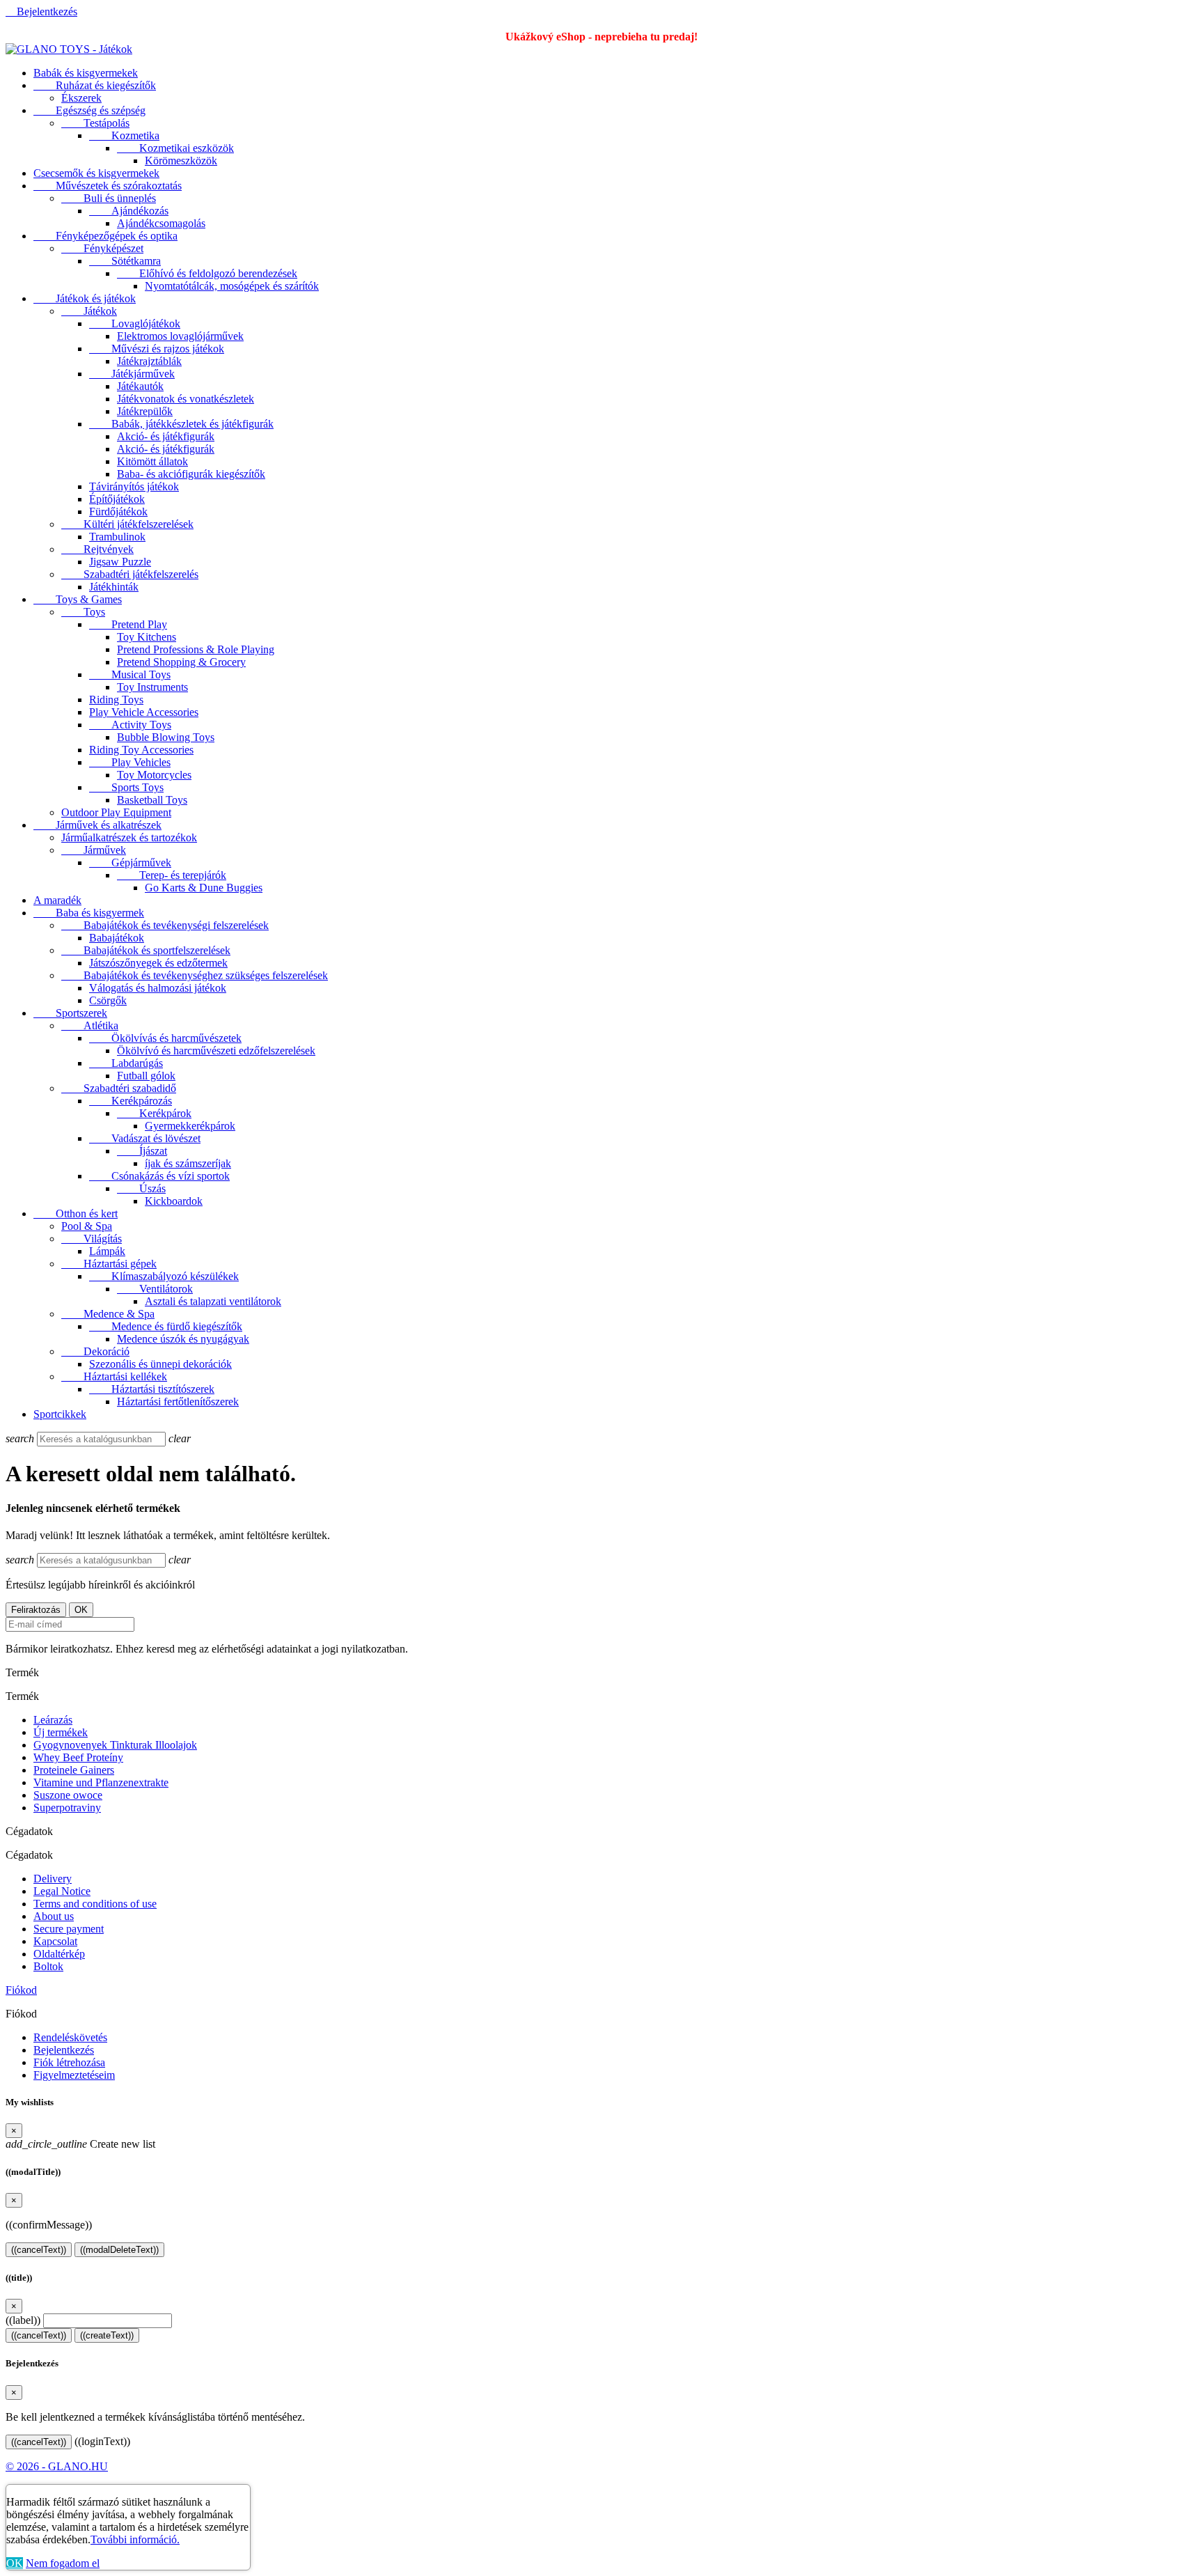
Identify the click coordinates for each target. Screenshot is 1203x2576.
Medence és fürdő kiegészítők (166, 1326)
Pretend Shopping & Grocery (181, 662)
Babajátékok (117, 938)
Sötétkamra (125, 261)
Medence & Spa (108, 1314)
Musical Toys (130, 674)
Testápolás (95, 123)
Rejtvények (97, 549)
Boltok (48, 1966)
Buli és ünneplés (109, 198)
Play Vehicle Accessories (144, 712)
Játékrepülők (145, 411)
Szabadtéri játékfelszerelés (130, 574)
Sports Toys (126, 787)
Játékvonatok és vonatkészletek (186, 399)
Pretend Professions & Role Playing (196, 649)
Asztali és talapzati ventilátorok (213, 1301)
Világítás (92, 1239)
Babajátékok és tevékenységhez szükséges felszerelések (195, 975)
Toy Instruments (152, 687)
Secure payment (69, 1929)
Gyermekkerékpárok (190, 1126)
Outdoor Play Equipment (116, 812)
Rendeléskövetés (70, 2037)
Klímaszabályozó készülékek (164, 1276)
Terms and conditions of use (95, 1904)
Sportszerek (70, 1013)
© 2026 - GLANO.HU (57, 2466)
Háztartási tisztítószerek (152, 1389)
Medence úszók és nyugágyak (183, 1339)
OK (15, 2563)
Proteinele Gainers (74, 1770)
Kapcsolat (55, 1941)
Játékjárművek (132, 374)
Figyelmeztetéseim (74, 2075)
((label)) (23, 2320)
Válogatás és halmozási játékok (158, 988)
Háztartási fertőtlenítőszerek (178, 1402)
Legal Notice (62, 1891)
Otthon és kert (76, 1213)
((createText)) (107, 2335)
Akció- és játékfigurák (166, 436)
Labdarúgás (126, 1063)
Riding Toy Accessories (141, 750)
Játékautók (140, 386)
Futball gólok (146, 1076)
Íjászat (142, 1151)
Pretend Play (128, 624)
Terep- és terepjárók (172, 875)
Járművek (94, 850)
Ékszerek (81, 98)
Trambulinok (117, 537)
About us (54, 1916)
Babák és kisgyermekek (86, 73)
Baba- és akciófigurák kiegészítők (191, 474)
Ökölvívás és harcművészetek (165, 1038)
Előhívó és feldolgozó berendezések (207, 273)
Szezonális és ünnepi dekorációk (160, 1364)
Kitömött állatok (152, 461)
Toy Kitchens (147, 637)
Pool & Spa (87, 1226)
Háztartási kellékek (114, 1376)
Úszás (141, 1188)
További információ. (135, 2539)
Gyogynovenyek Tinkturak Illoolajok (115, 1745)
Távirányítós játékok (134, 486)
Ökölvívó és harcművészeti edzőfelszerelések (216, 1051)
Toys (83, 612)
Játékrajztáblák (149, 361)
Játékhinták (114, 587)
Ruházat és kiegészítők (95, 85)
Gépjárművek (130, 862)
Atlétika (90, 1025)
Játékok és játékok (85, 298)
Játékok (89, 311)
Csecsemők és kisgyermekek (96, 173)
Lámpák (107, 1251)
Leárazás (53, 1720)
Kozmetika (124, 135)
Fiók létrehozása (69, 2062)
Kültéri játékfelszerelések (127, 524)
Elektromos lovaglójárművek (180, 336)
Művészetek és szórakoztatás (108, 186)
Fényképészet (102, 248)
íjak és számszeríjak (188, 1163)
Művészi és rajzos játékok (157, 349)
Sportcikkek (60, 1414)
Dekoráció (95, 1351)
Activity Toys (130, 725)
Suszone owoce (68, 1795)
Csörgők (108, 1000)
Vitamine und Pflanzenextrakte (101, 1782)
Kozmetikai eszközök (175, 148)
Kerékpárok (154, 1113)
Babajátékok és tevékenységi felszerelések (165, 925)
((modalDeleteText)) (119, 2250)
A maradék (57, 900)
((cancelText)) (39, 2250)
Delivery (53, 1879)
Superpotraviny (67, 1808)
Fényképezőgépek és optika (105, 236)
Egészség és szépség (89, 110)
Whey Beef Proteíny (78, 1757)
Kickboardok (174, 1201)
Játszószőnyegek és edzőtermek (158, 963)
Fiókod (21, 1990)
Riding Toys (116, 700)
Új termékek (61, 1732)
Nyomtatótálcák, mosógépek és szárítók (232, 286)
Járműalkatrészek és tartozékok (129, 837)
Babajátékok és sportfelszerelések (146, 950)
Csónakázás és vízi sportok (159, 1176)
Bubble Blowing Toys (166, 737)
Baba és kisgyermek (89, 913)
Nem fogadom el (63, 2563)
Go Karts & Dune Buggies (204, 888)
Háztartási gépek (109, 1264)
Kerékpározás (131, 1101)
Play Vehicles (130, 762)
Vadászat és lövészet (145, 1138)
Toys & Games (78, 599)
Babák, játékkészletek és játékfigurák (181, 424)
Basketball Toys (152, 800)
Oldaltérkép (59, 1954)
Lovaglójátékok (135, 323)
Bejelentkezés (64, 2050)
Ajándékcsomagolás (161, 223)
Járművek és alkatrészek (97, 825)
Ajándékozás (129, 211)
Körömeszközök (181, 161)
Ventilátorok (155, 1289)
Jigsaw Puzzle (120, 562)
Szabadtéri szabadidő (119, 1088)
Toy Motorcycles (154, 775)
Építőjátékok (117, 499)
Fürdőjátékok (118, 512)
